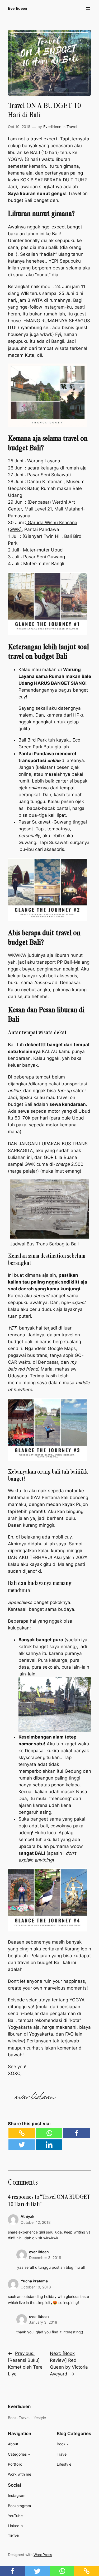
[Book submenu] (68, 2444)
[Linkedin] (49, 2145)
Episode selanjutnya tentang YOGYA (46, 2000)
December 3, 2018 (45, 2258)
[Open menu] (88, 8)
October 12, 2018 (36, 2222)
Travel (72, 127)
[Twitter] (22, 2145)
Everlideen (18, 8)
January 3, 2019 (43, 2322)
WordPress (43, 2555)
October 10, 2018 (36, 2287)
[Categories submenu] (29, 2454)
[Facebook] (77, 2133)
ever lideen (39, 2252)
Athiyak (27, 2216)
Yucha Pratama (34, 2281)
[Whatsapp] (49, 2133)
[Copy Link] (22, 2133)
